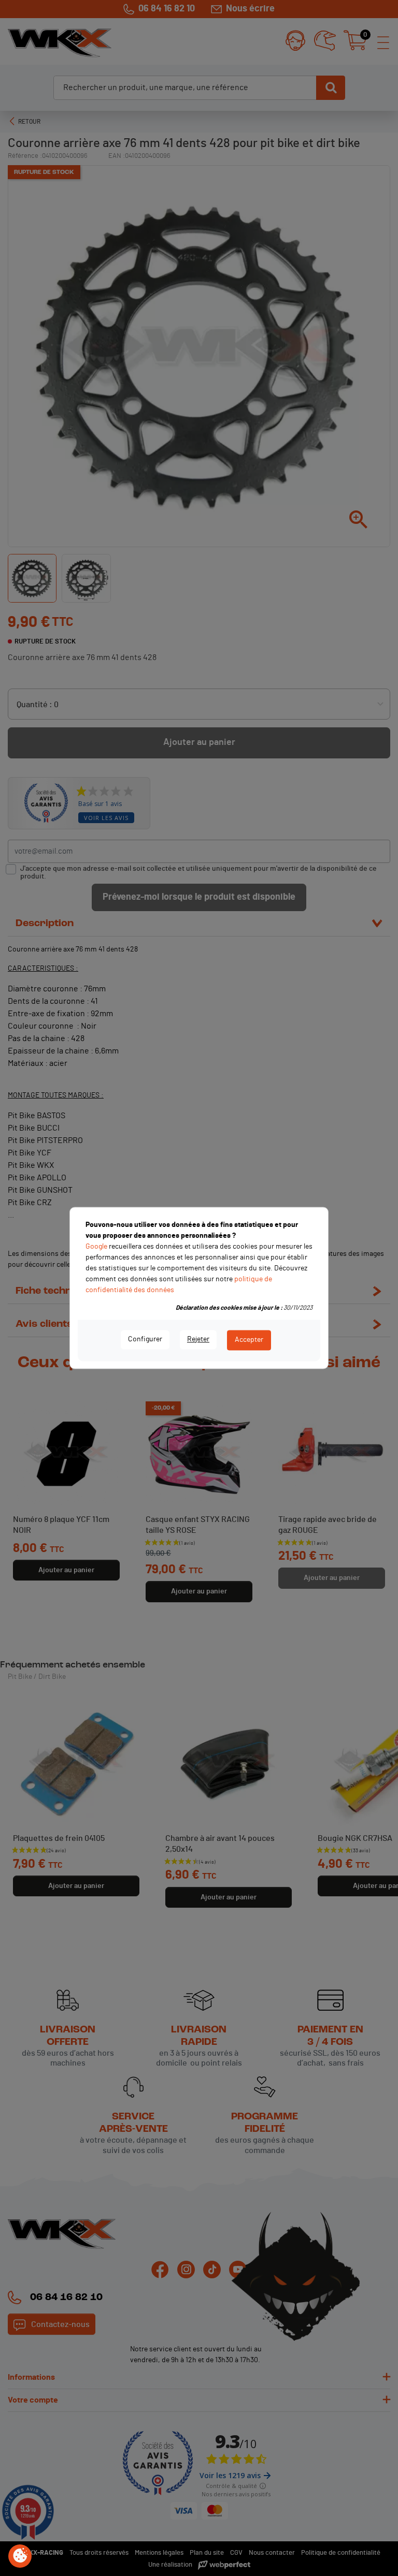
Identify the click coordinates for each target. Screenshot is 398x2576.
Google (96, 1247)
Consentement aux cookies (20, 2556)
